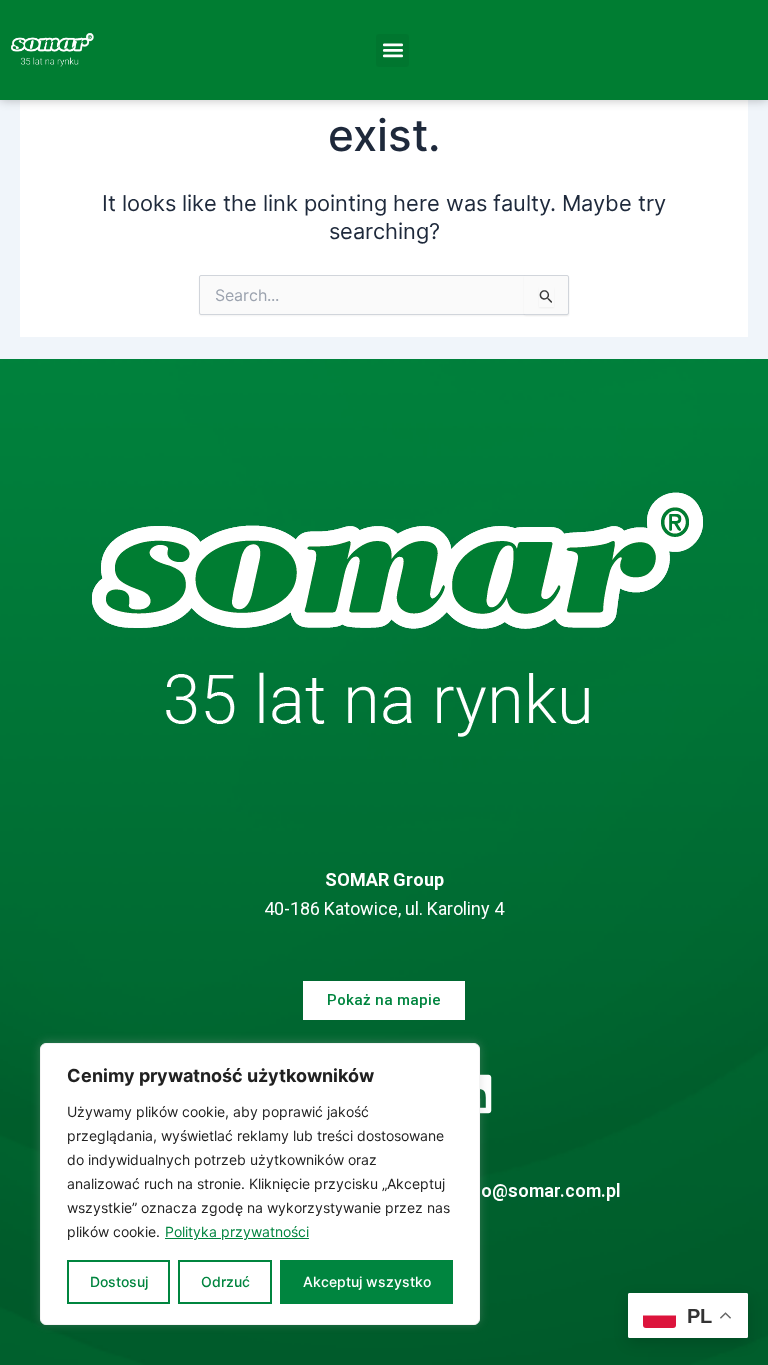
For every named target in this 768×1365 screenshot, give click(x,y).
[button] (392, 50)
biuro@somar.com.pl (535, 1190)
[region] (260, 1184)
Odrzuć (225, 1281)
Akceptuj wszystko (367, 1281)
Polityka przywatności (237, 1231)
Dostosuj (119, 1281)
